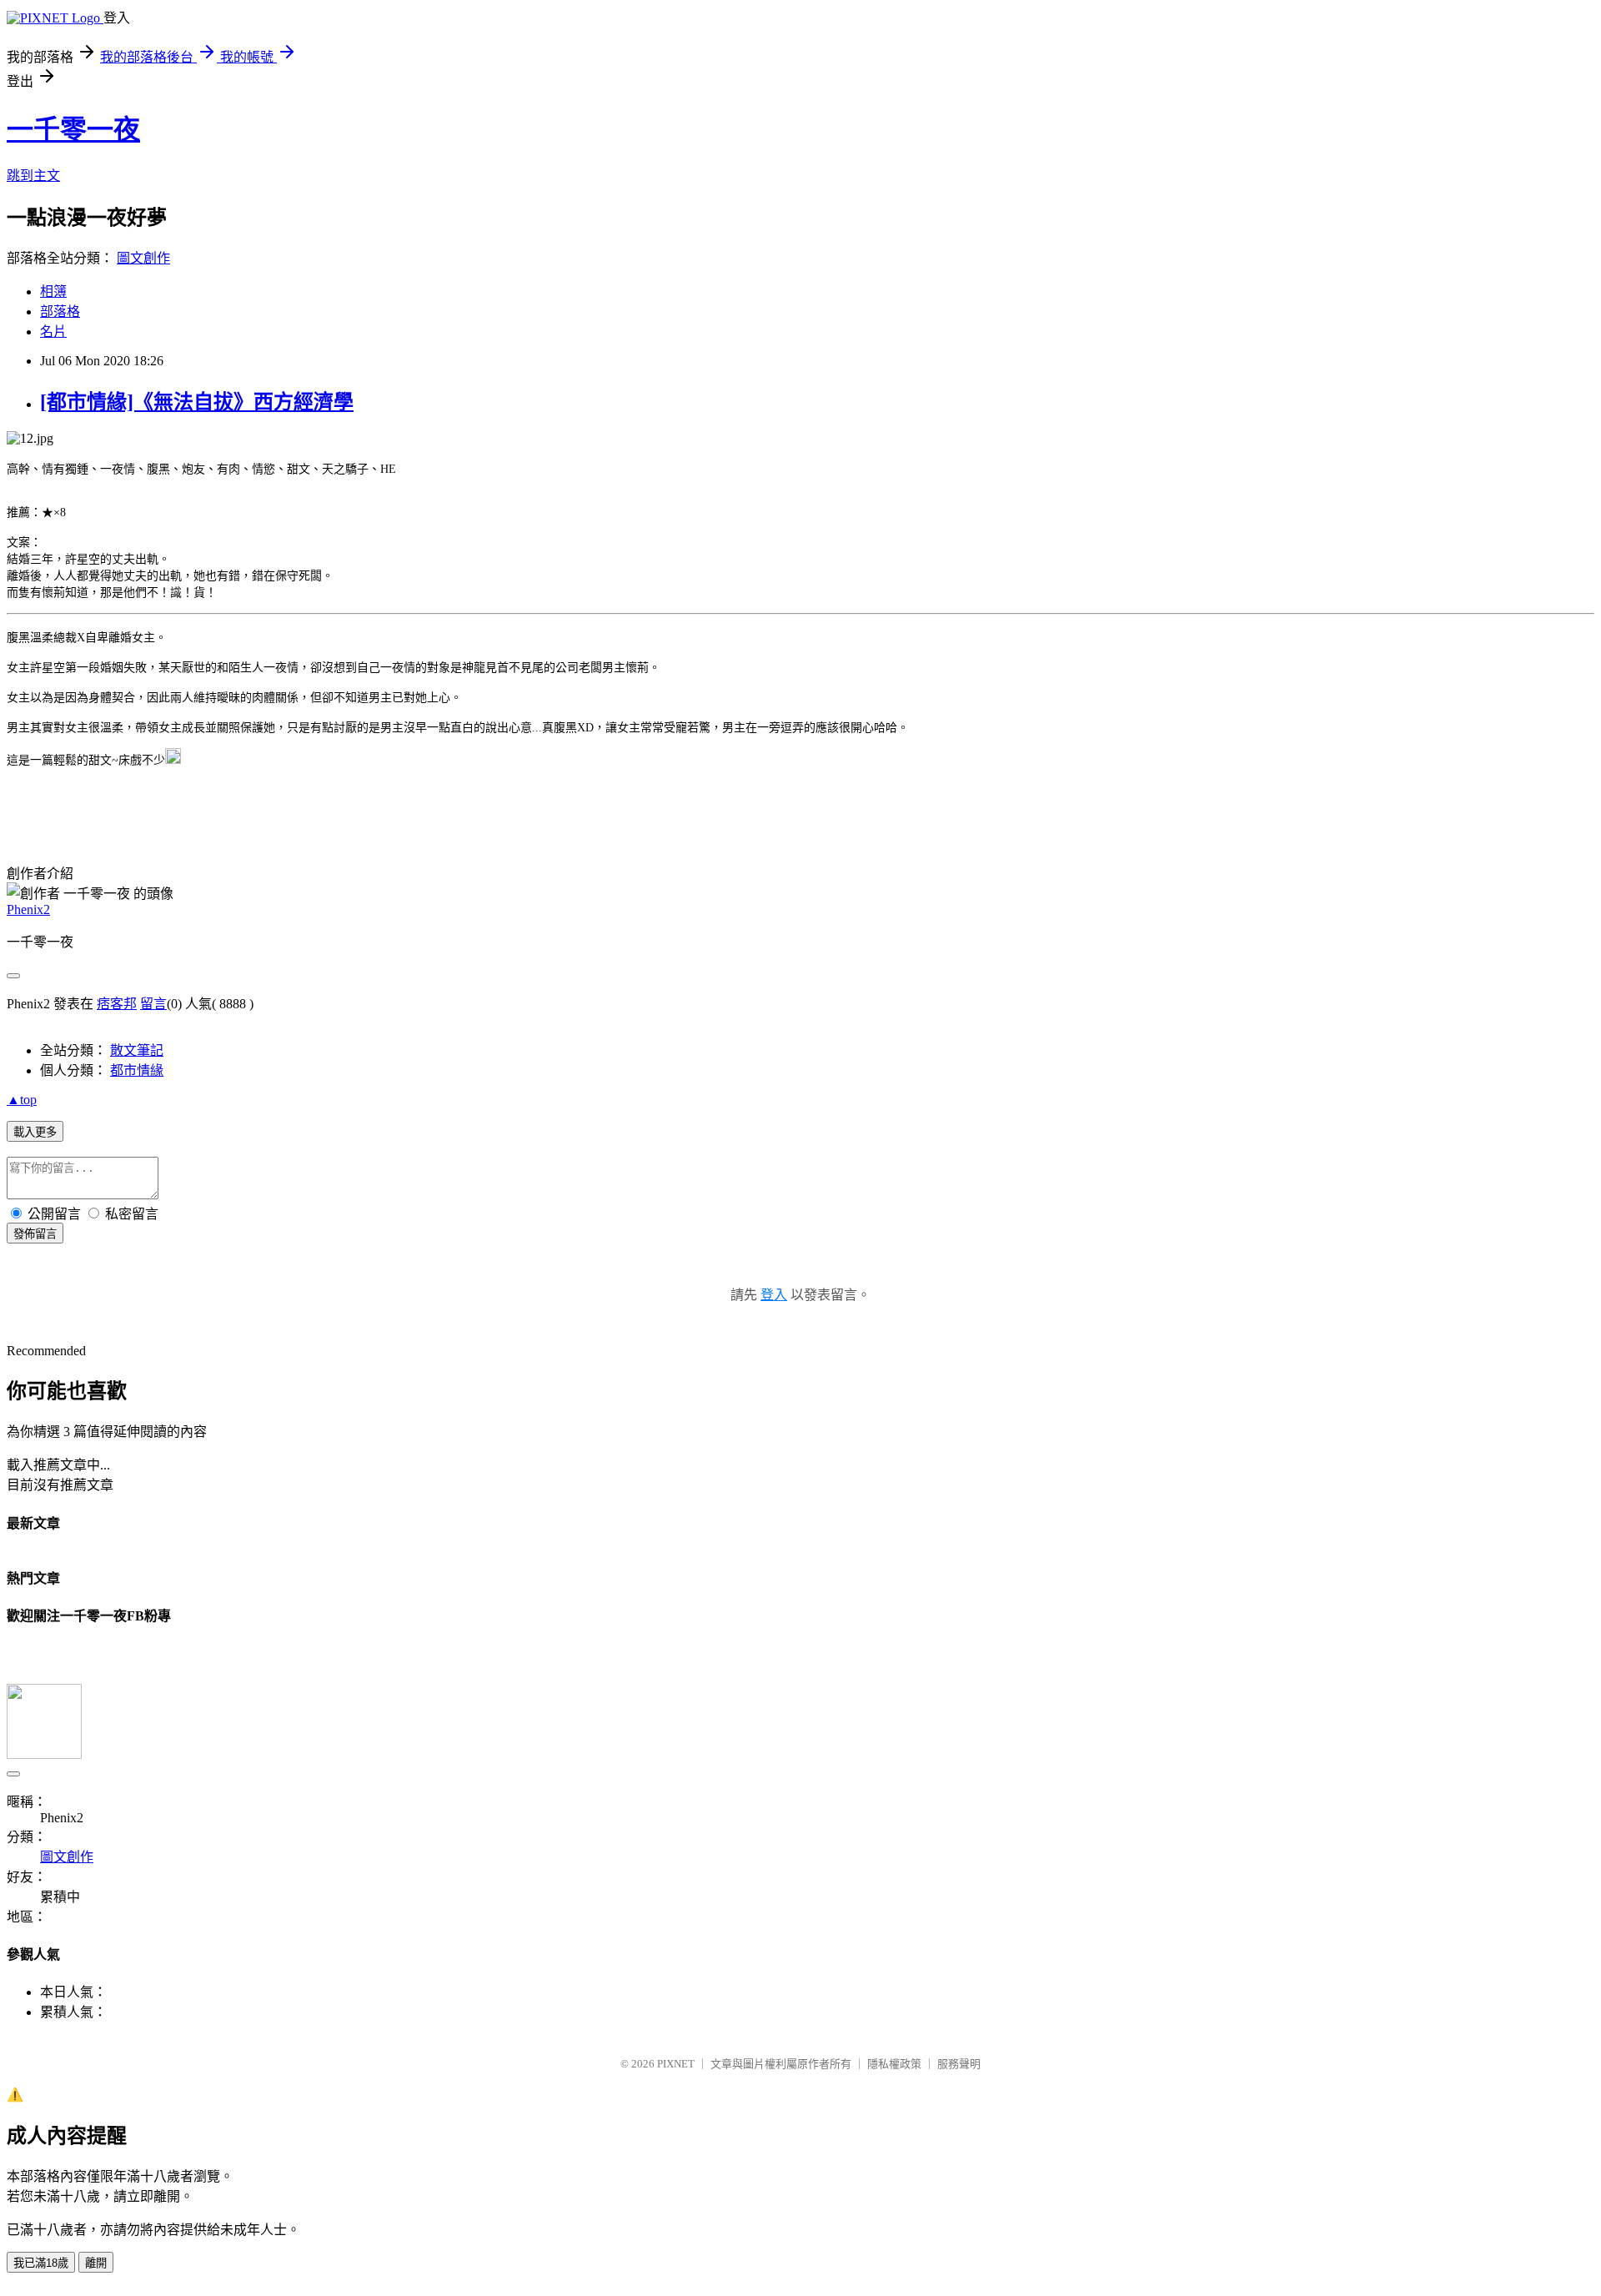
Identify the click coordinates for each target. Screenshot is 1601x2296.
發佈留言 (35, 1234)
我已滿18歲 (41, 2263)
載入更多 (35, 1132)
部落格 (60, 311)
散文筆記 (137, 1050)
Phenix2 (28, 909)
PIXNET (676, 2064)
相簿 (53, 291)
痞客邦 (117, 1004)
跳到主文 (33, 176)
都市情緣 (137, 1070)
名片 (53, 332)
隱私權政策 (894, 2064)
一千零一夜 (73, 129)
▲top (22, 1100)
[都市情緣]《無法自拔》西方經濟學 (197, 402)
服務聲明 (959, 2064)
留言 (153, 1004)
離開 (96, 2263)
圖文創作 (143, 258)
